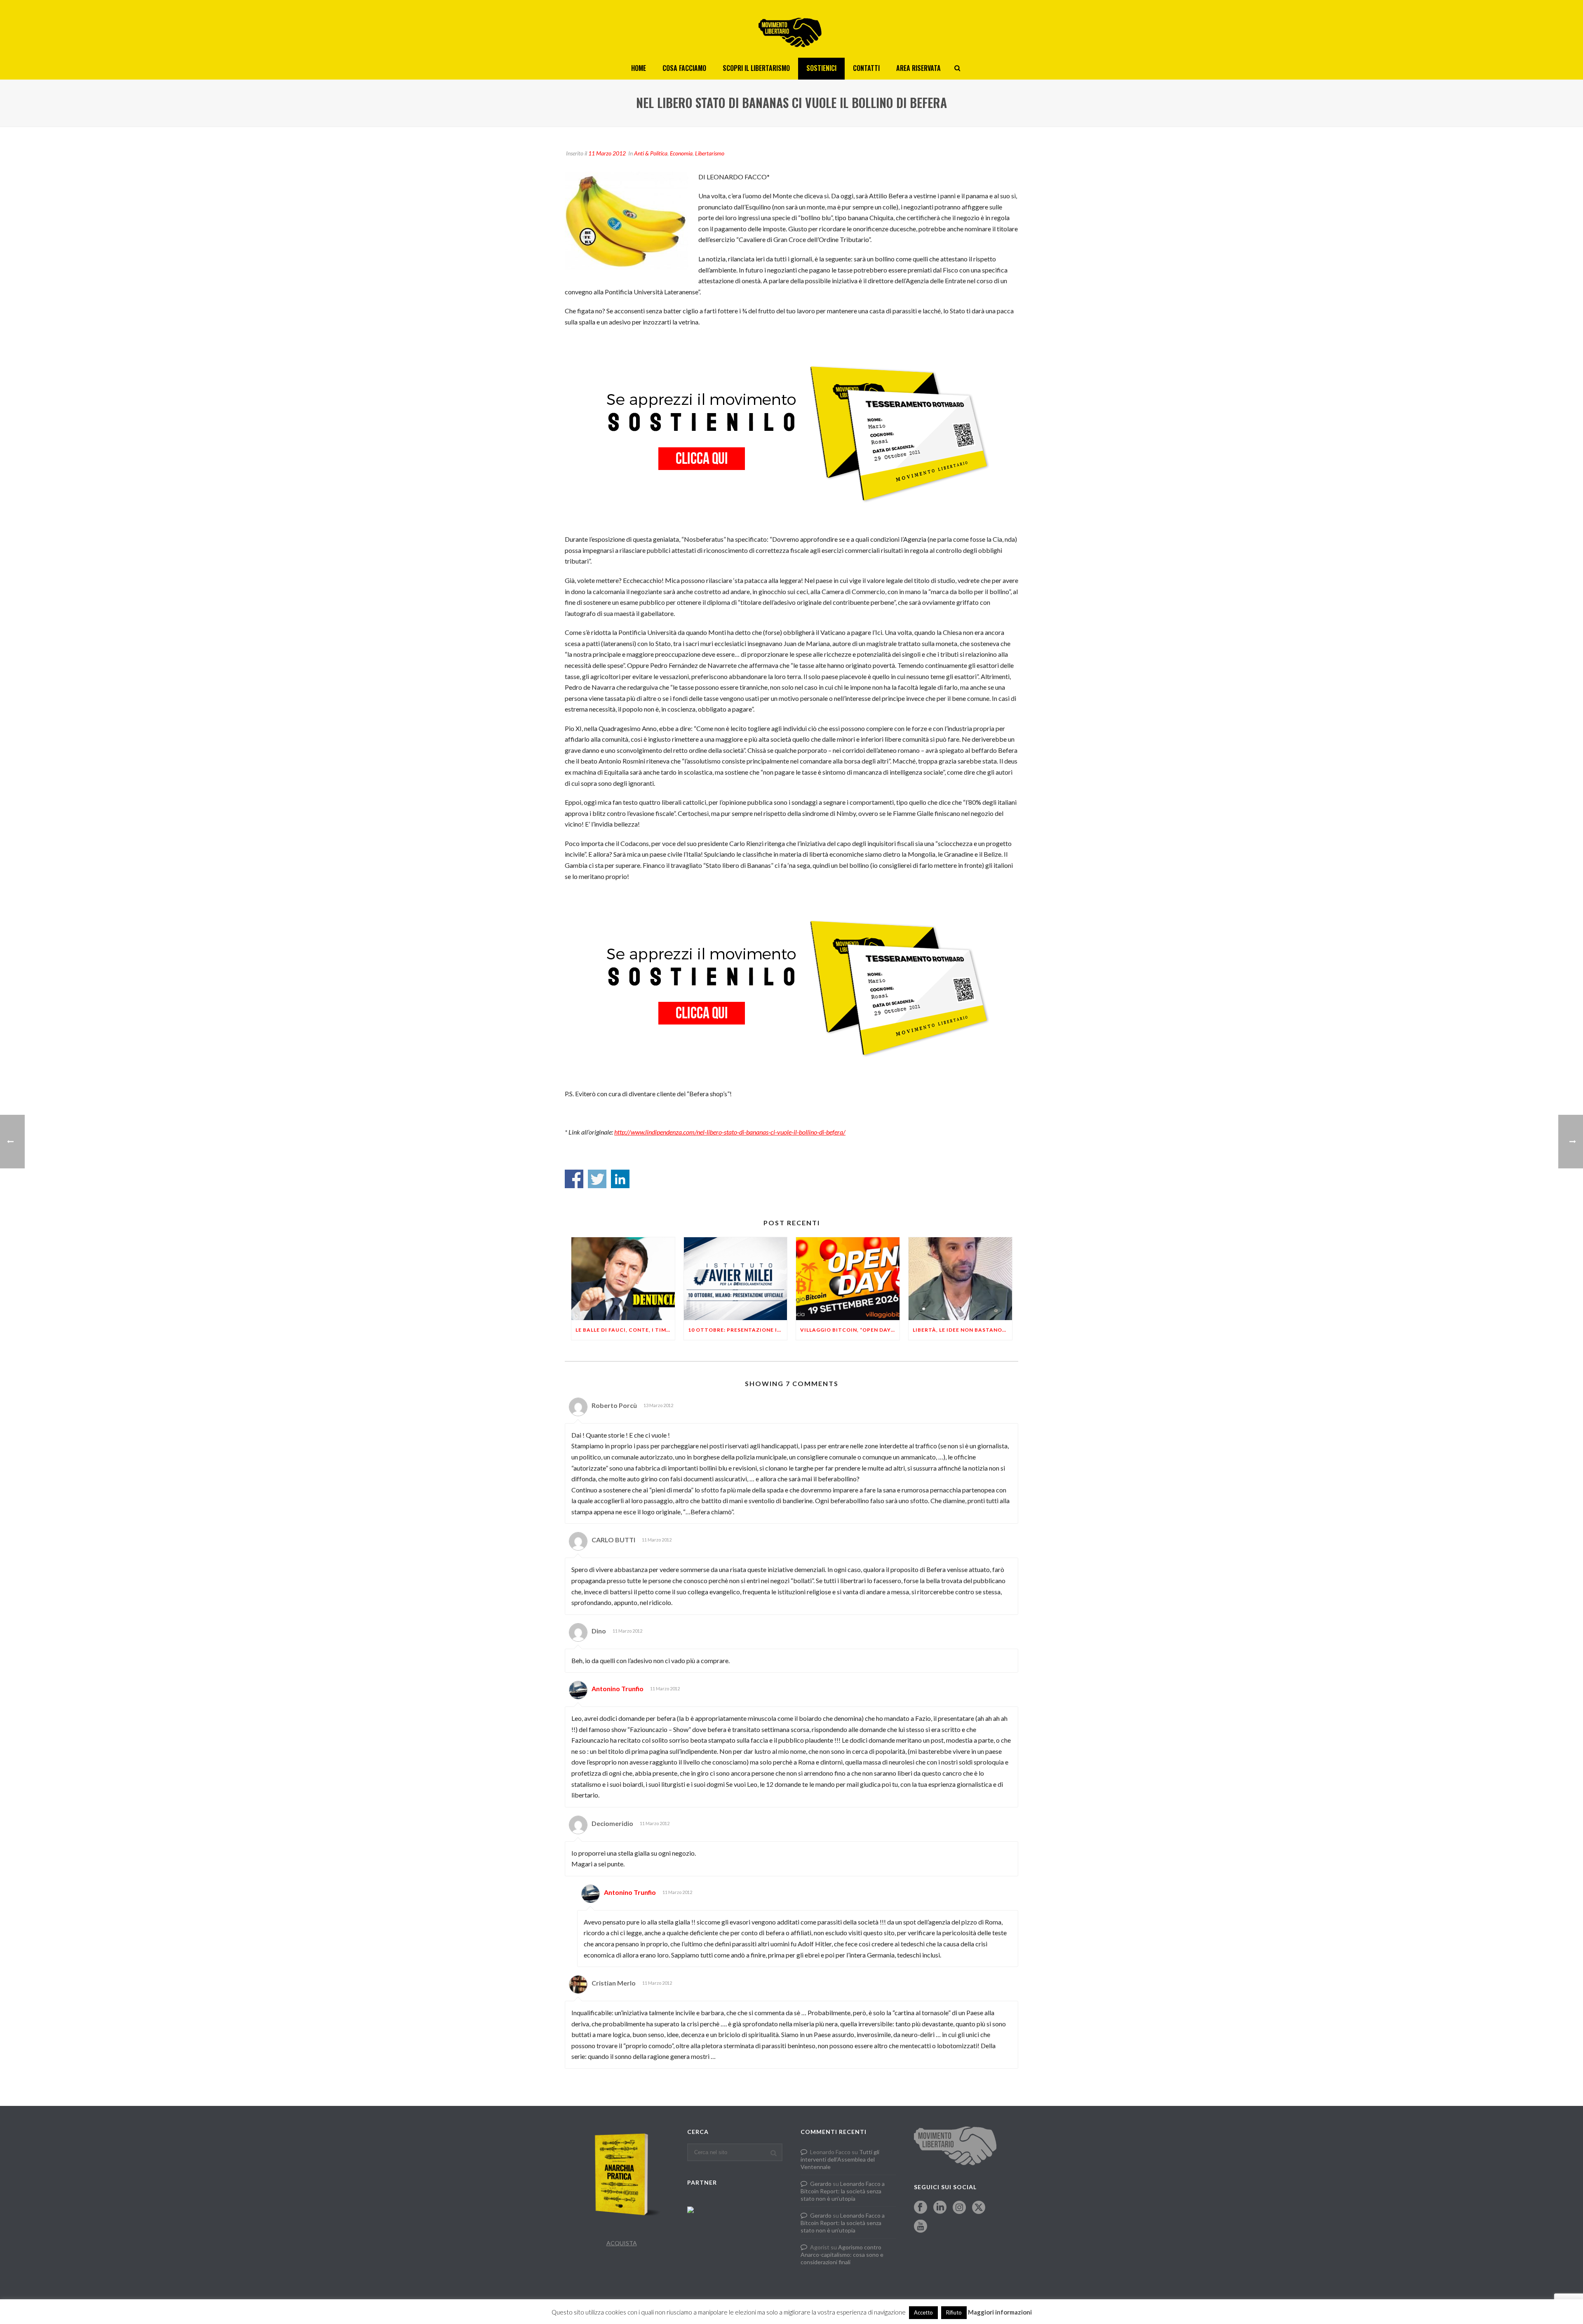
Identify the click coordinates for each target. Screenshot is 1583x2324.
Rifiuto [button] (954, 2312)
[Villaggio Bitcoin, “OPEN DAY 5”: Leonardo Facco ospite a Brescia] (848, 1279)
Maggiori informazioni (1000, 2312)
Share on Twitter (597, 1179)
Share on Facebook (574, 1179)
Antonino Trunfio (618, 1688)
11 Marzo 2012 (607, 153)
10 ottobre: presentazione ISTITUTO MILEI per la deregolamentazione (738, 1330)
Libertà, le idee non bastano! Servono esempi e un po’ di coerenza (962, 1330)
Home (639, 68)
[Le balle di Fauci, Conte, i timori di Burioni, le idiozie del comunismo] (623, 1279)
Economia (681, 153)
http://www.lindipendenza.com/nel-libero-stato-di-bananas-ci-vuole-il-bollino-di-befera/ (730, 1132)
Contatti (866, 68)
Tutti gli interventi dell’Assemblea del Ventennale (840, 2159)
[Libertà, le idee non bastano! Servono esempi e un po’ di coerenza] (960, 1279)
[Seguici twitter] (979, 2208)
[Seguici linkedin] (940, 2208)
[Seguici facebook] (921, 2208)
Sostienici (821, 68)
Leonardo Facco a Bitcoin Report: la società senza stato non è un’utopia (843, 2191)
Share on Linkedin (620, 1179)
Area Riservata (918, 68)
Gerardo (821, 2184)
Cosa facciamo (684, 68)
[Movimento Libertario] (791, 29)
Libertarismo (710, 153)
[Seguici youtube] (921, 2227)
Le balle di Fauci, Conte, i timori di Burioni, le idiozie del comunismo (625, 1330)
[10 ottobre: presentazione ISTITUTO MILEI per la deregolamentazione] (736, 1279)
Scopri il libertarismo (756, 68)
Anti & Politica (651, 153)
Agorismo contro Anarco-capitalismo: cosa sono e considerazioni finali (842, 2255)
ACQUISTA (622, 2243)
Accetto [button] (923, 2312)
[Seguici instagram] (959, 2208)
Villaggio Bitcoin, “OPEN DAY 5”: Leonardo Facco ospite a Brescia (850, 1330)
